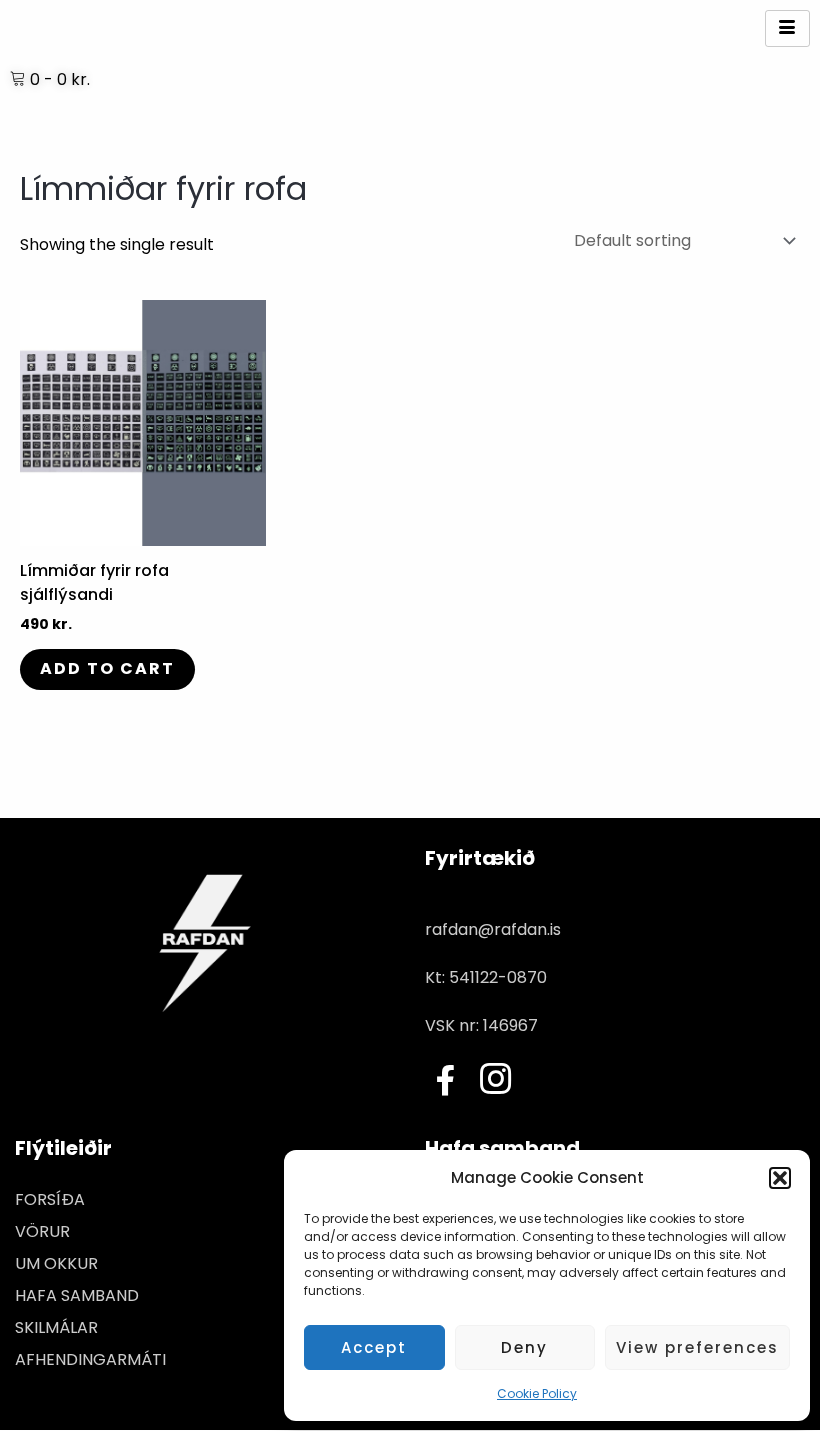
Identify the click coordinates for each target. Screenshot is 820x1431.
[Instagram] (495, 1083)
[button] (780, 1178)
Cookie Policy (537, 1393)
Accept (374, 1347)
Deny (524, 1347)
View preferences (697, 1347)
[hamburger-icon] (787, 28)
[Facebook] (445, 1081)
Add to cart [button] (107, 668)
